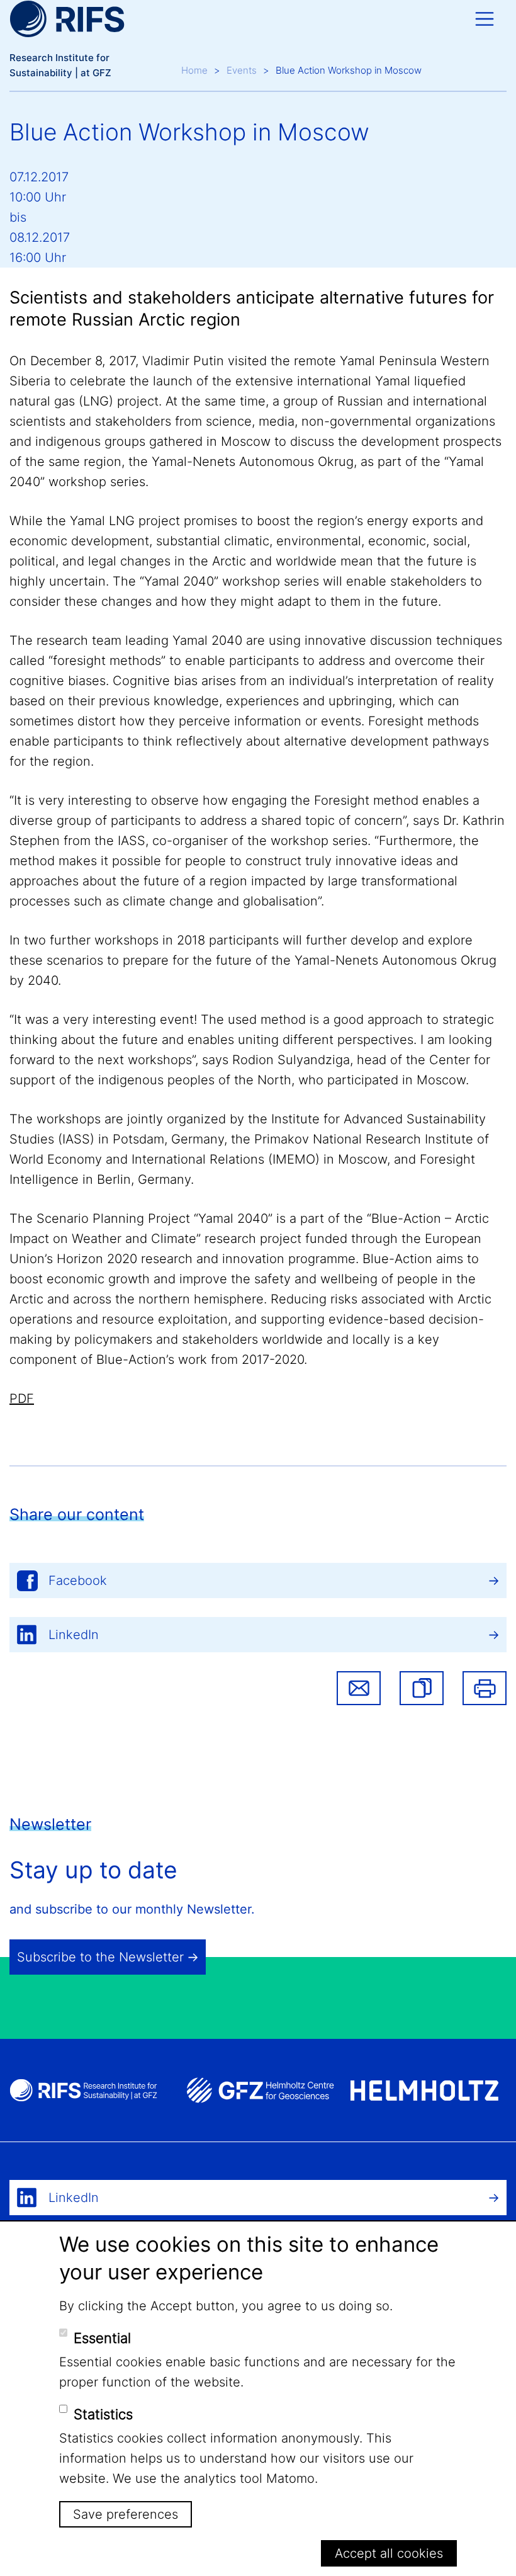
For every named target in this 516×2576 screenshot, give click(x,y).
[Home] (67, 19)
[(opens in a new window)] (260, 2090)
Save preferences (126, 2514)
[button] (422, 1688)
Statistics (103, 2414)
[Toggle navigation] (485, 19)
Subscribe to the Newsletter (100, 1957)
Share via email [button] (359, 1688)
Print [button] (485, 1688)
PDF (22, 1399)
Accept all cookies (389, 2553)
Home (194, 70)
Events (242, 70)
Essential (102, 2338)
